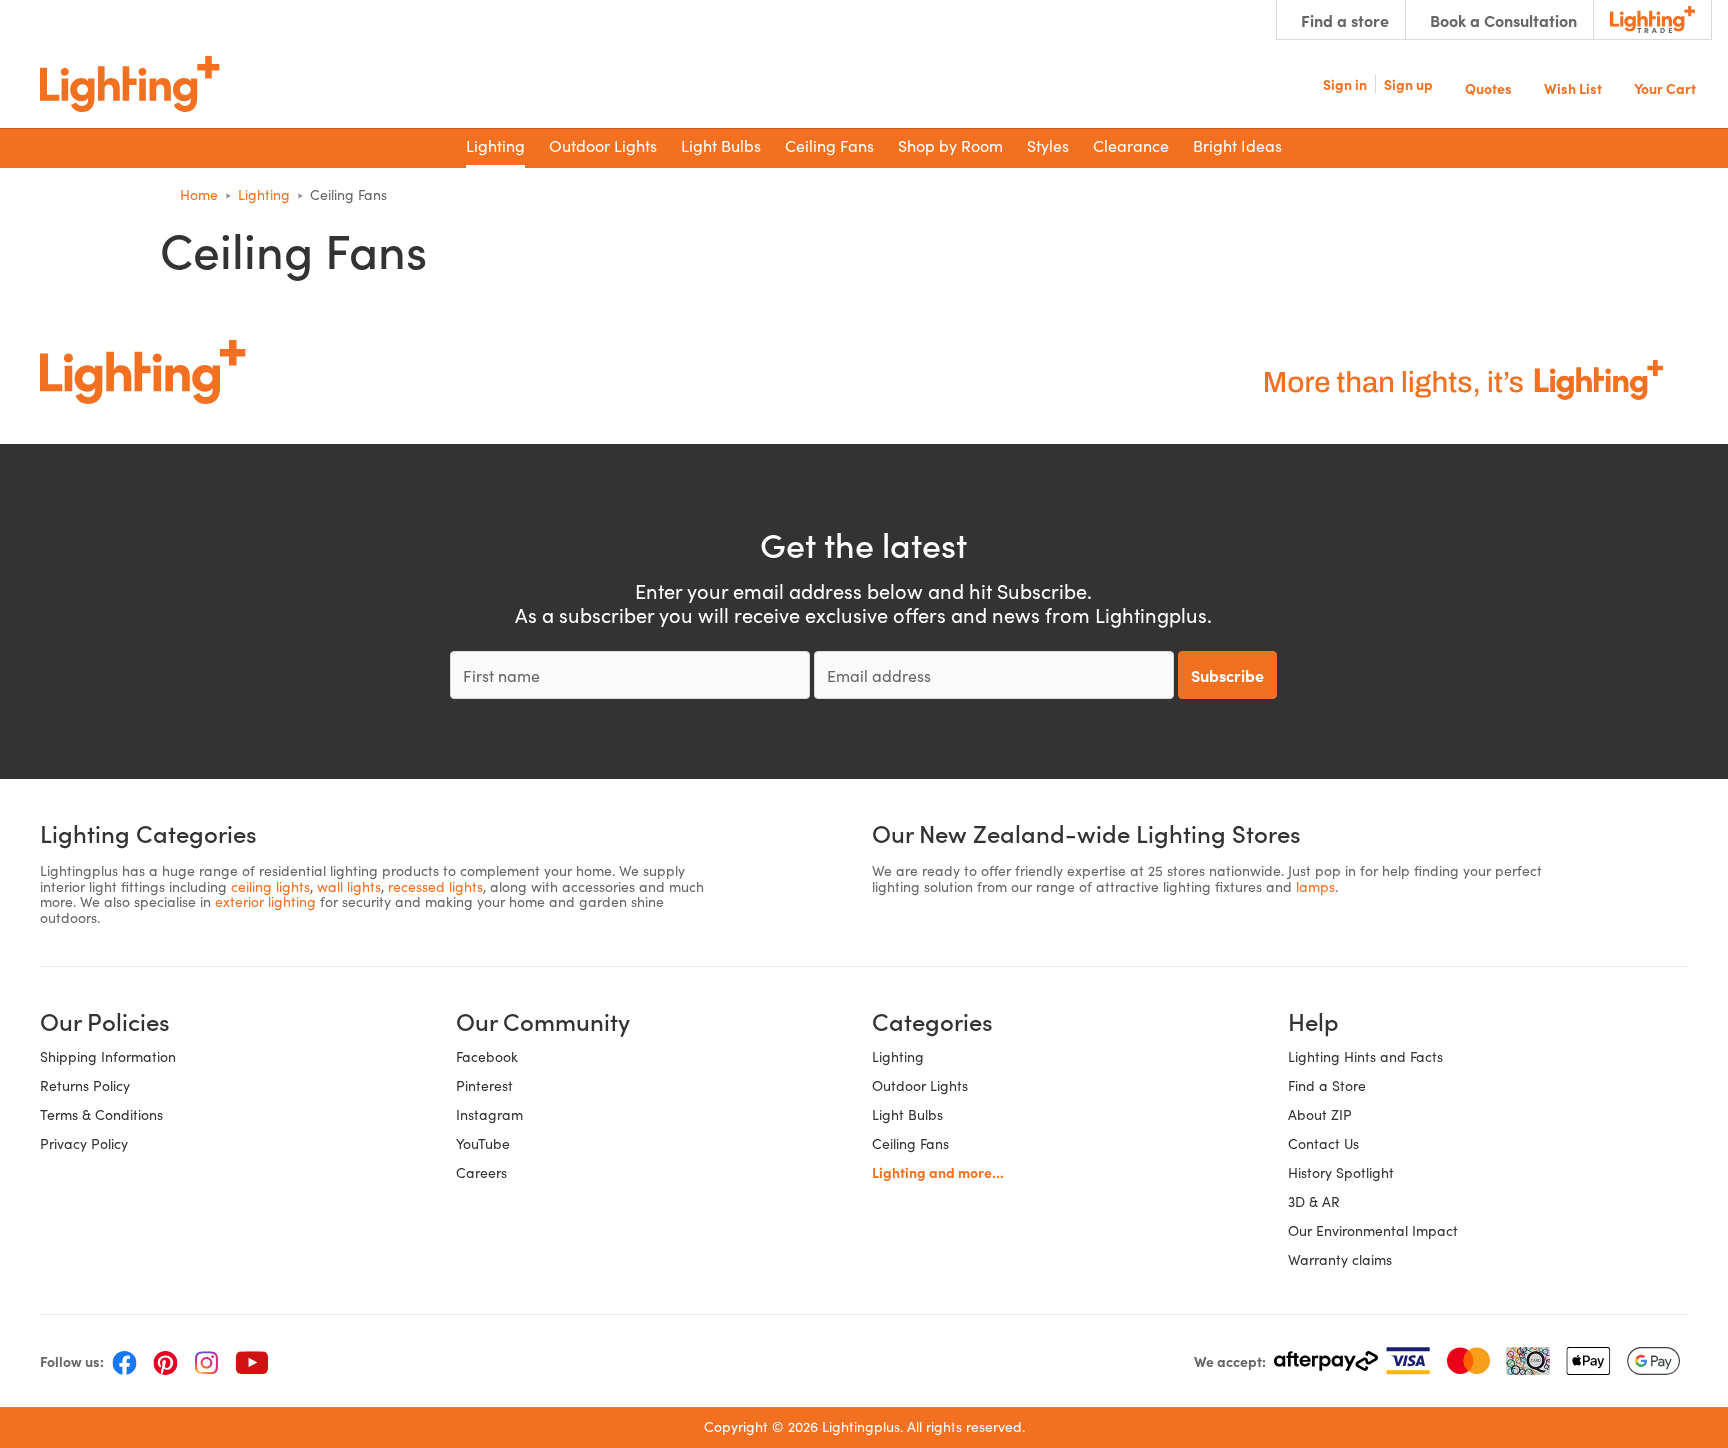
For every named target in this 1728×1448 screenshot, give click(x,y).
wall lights (349, 886)
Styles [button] (1048, 145)
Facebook (487, 1056)
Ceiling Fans (910, 1143)
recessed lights (435, 886)
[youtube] (252, 1361)
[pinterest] (165, 1361)
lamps (1315, 886)
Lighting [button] (495, 145)
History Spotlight (1341, 1172)
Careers (481, 1172)
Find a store (1345, 20)
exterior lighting (265, 901)
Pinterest (484, 1085)
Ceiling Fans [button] (829, 145)
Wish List (1573, 86)
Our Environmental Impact (1373, 1230)
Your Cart (1665, 86)
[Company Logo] (130, 84)
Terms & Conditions (101, 1114)
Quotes (1488, 86)
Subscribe (1227, 675)
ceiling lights (270, 886)
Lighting (898, 1056)
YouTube (483, 1143)
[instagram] (206, 1361)
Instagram (489, 1114)
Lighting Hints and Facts (1365, 1056)
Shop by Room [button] (950, 145)
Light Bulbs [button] (721, 145)
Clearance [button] (1131, 145)
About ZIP (1320, 1114)
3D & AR (1314, 1201)
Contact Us (1323, 1143)
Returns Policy (85, 1085)
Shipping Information (108, 1056)
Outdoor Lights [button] (603, 145)
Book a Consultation (1503, 20)
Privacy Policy (84, 1143)
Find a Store (1327, 1085)
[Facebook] (124, 1361)
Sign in (1345, 84)
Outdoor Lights (920, 1085)
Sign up (1408, 84)
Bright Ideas (1237, 145)
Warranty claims (1340, 1259)
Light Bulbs (907, 1114)
